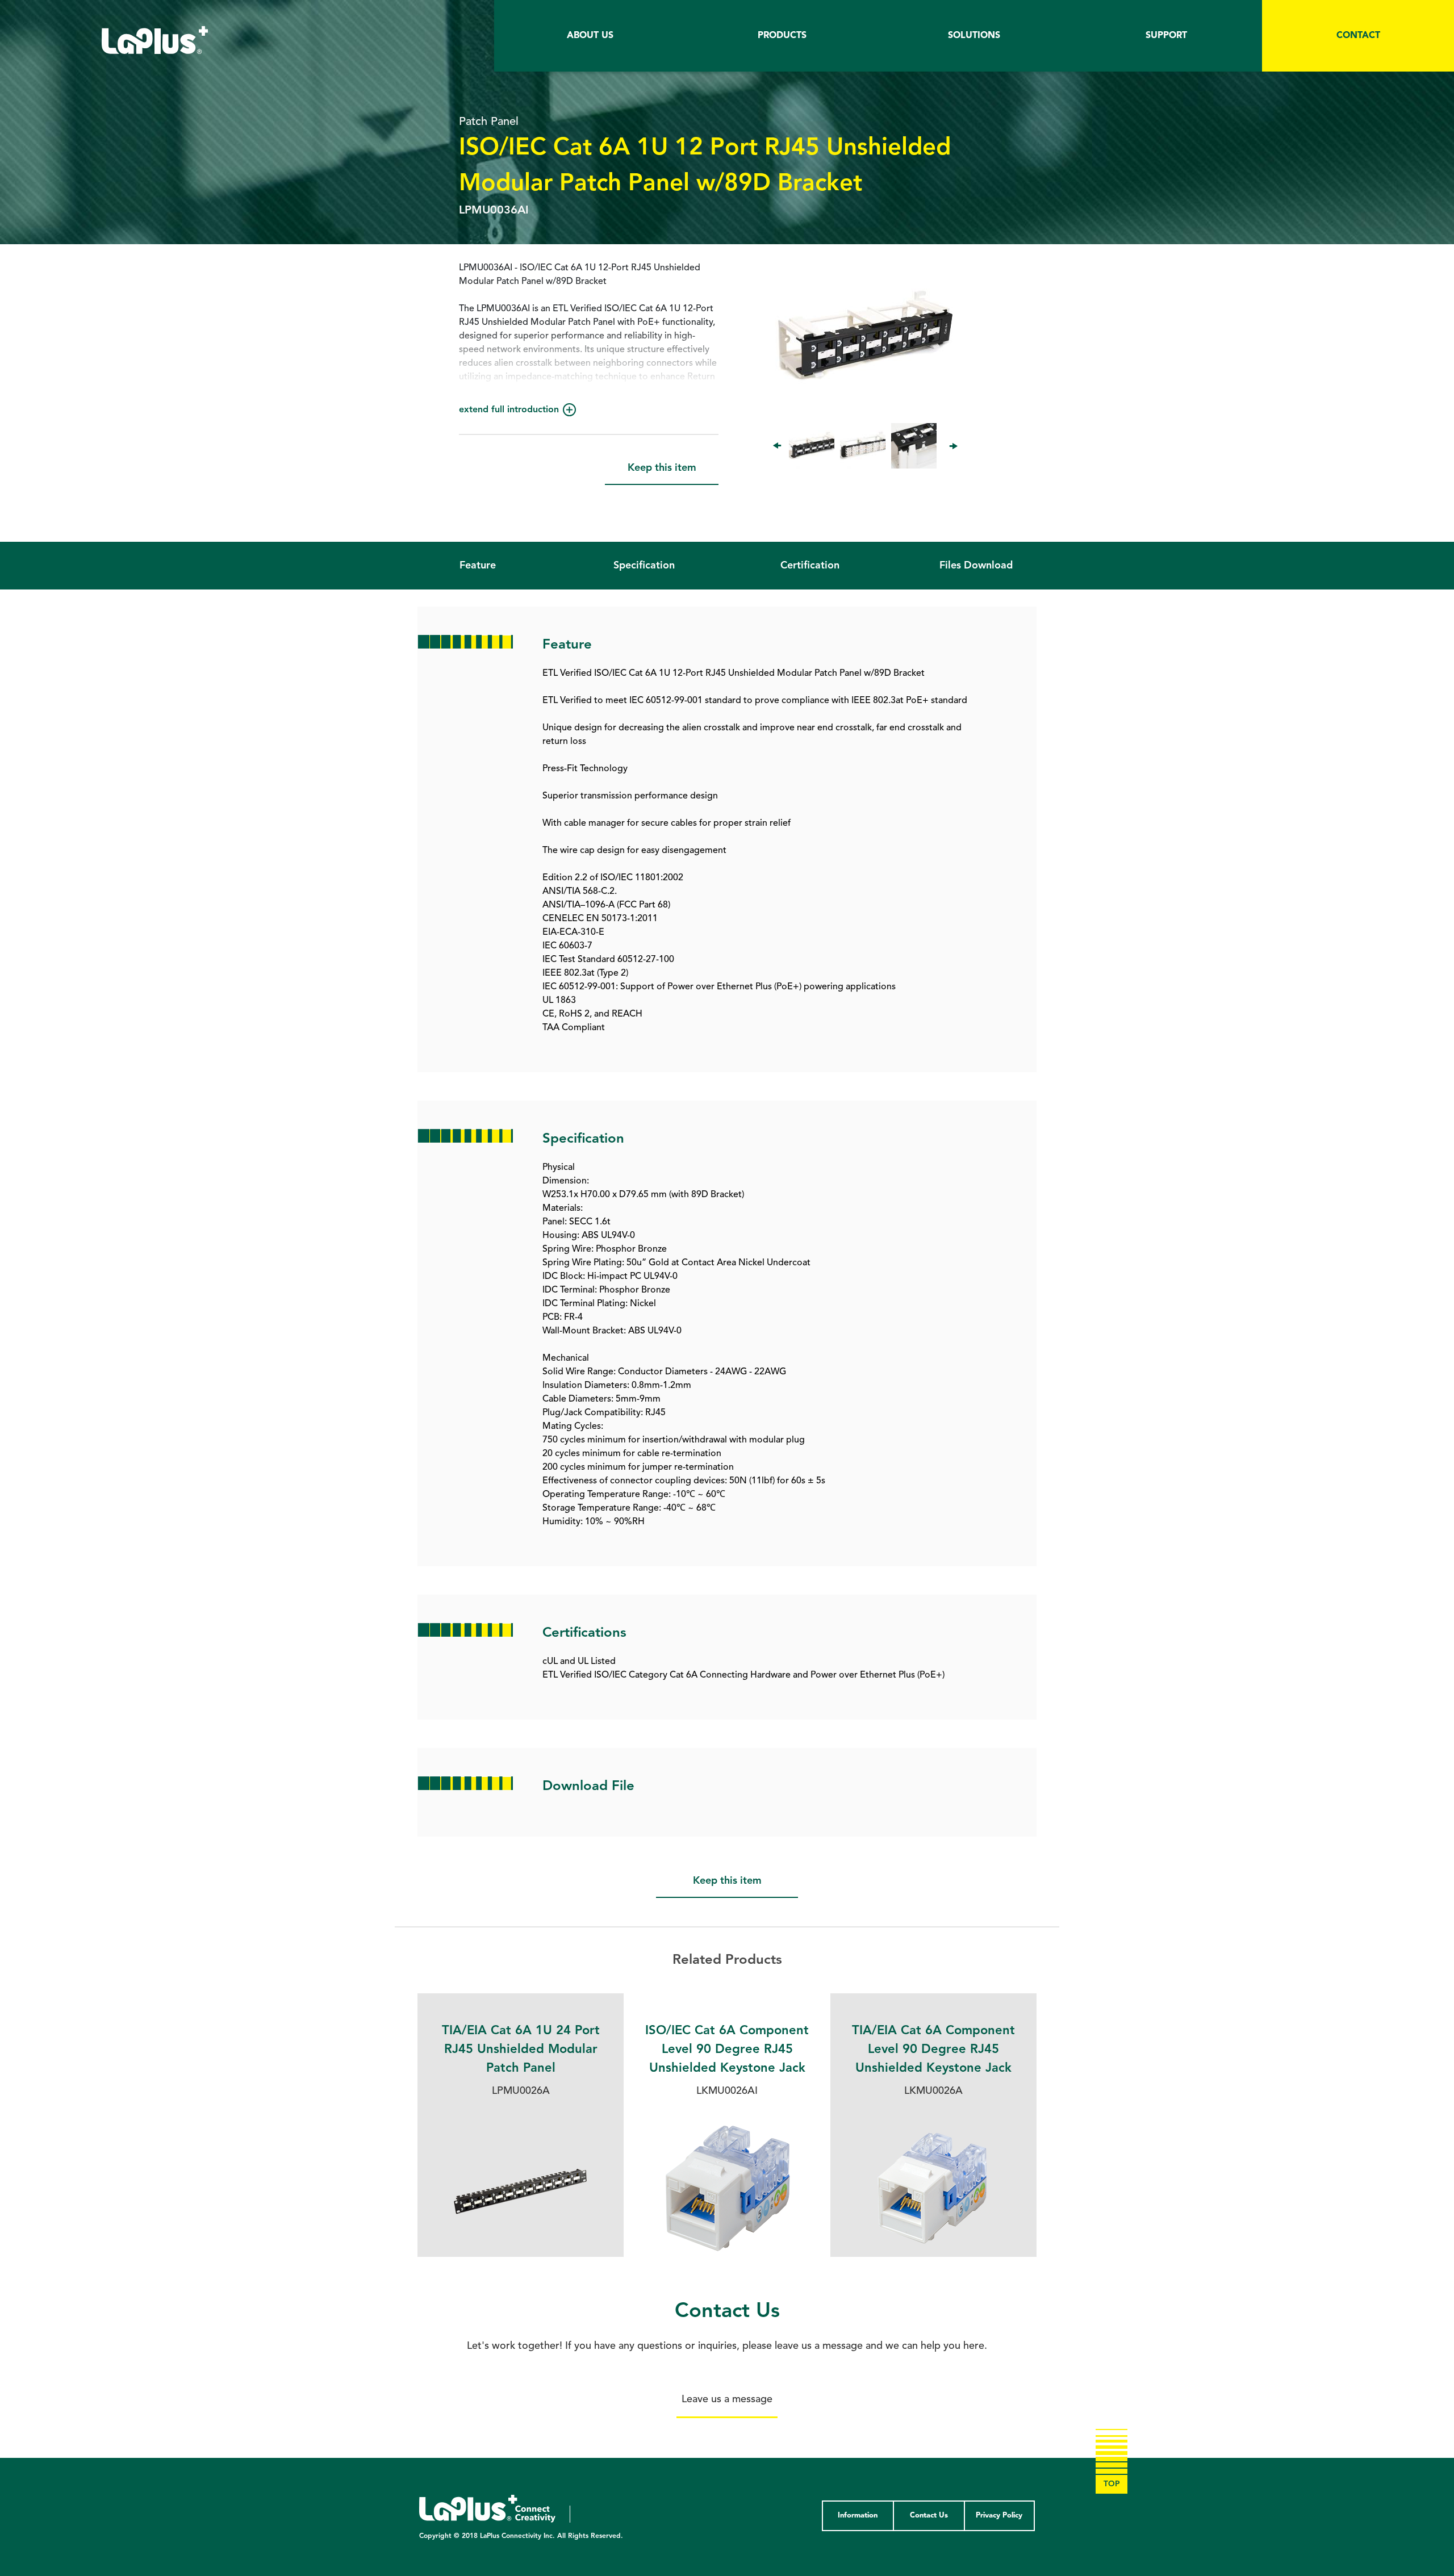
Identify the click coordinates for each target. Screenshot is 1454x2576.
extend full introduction (509, 410)
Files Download (976, 566)
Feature (478, 566)
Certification (810, 566)
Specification (644, 566)
